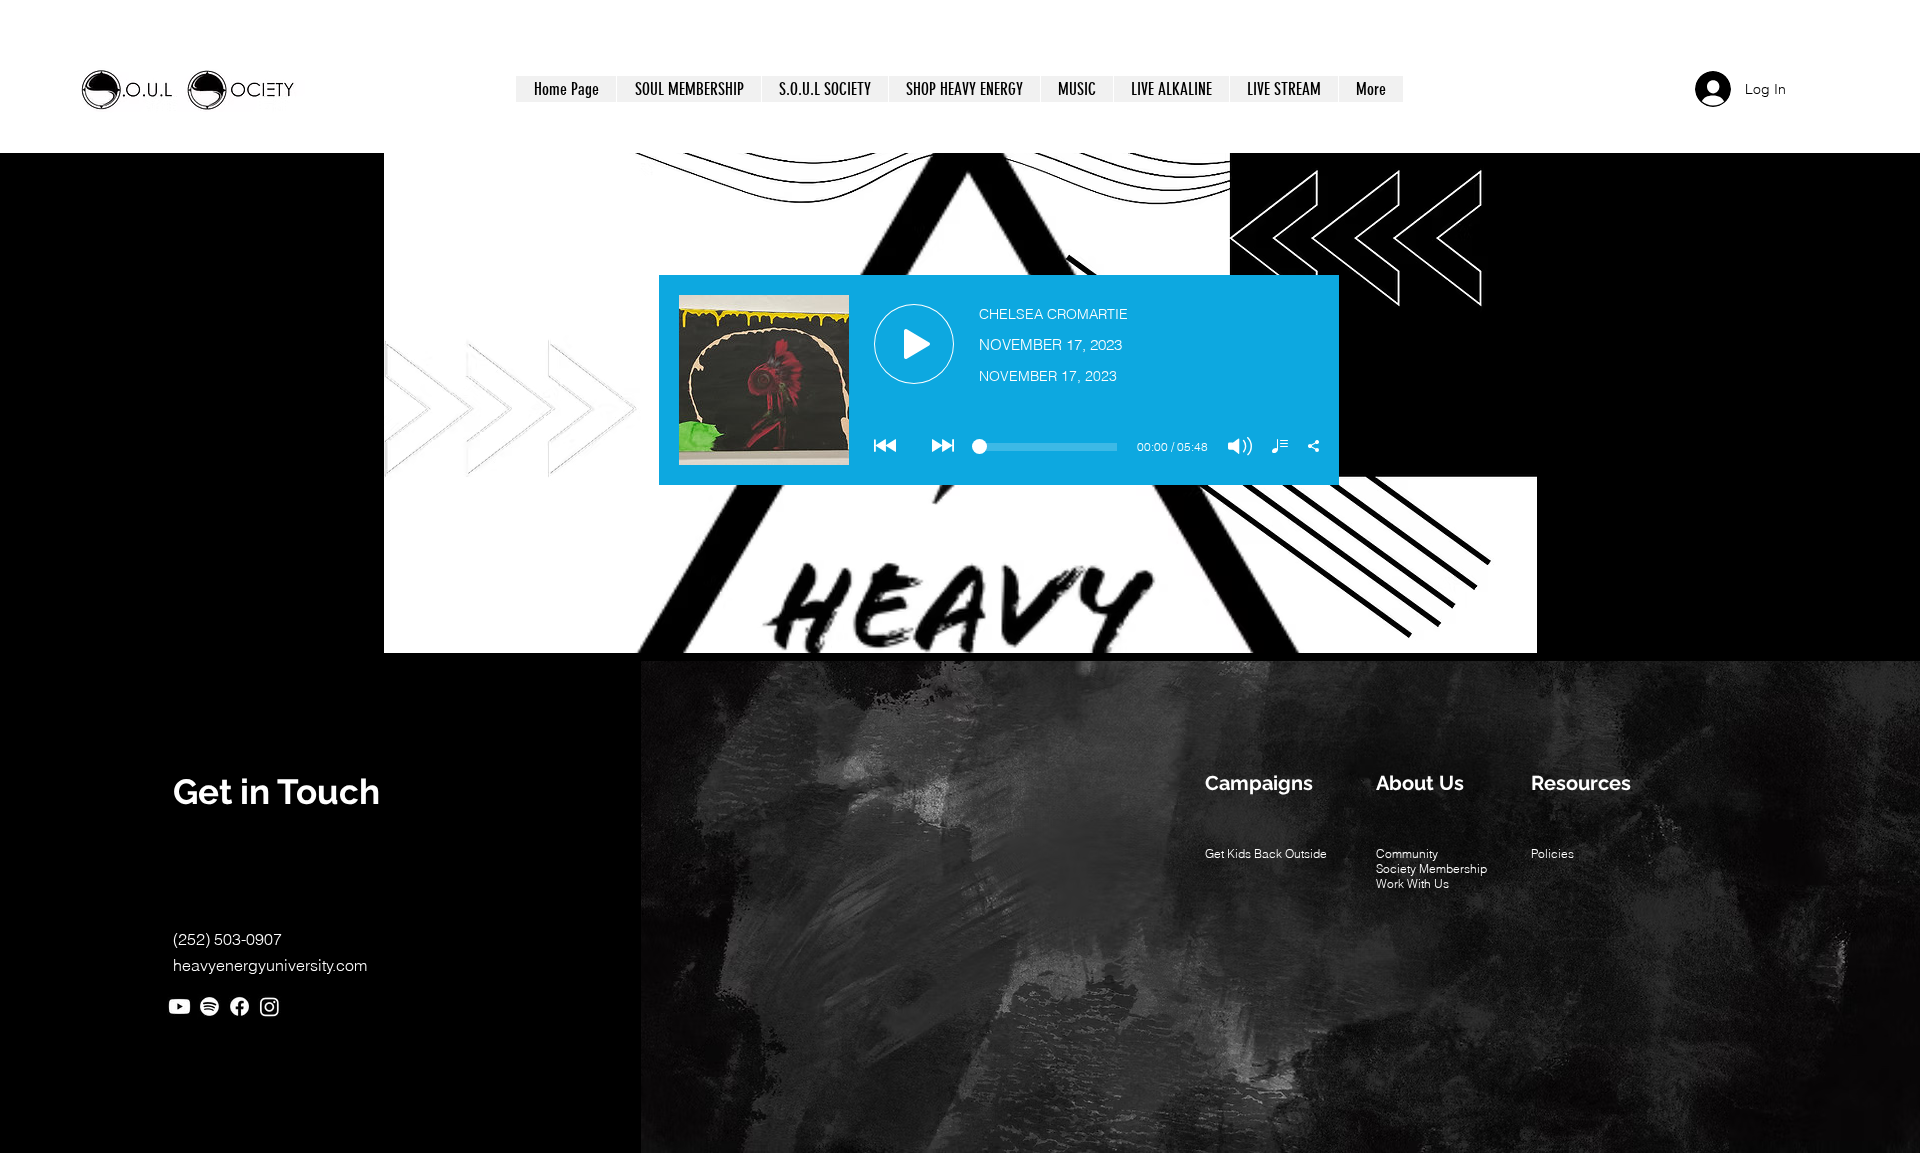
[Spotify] (209, 1006)
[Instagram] (269, 1006)
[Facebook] (239, 1006)
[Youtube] (179, 1006)
